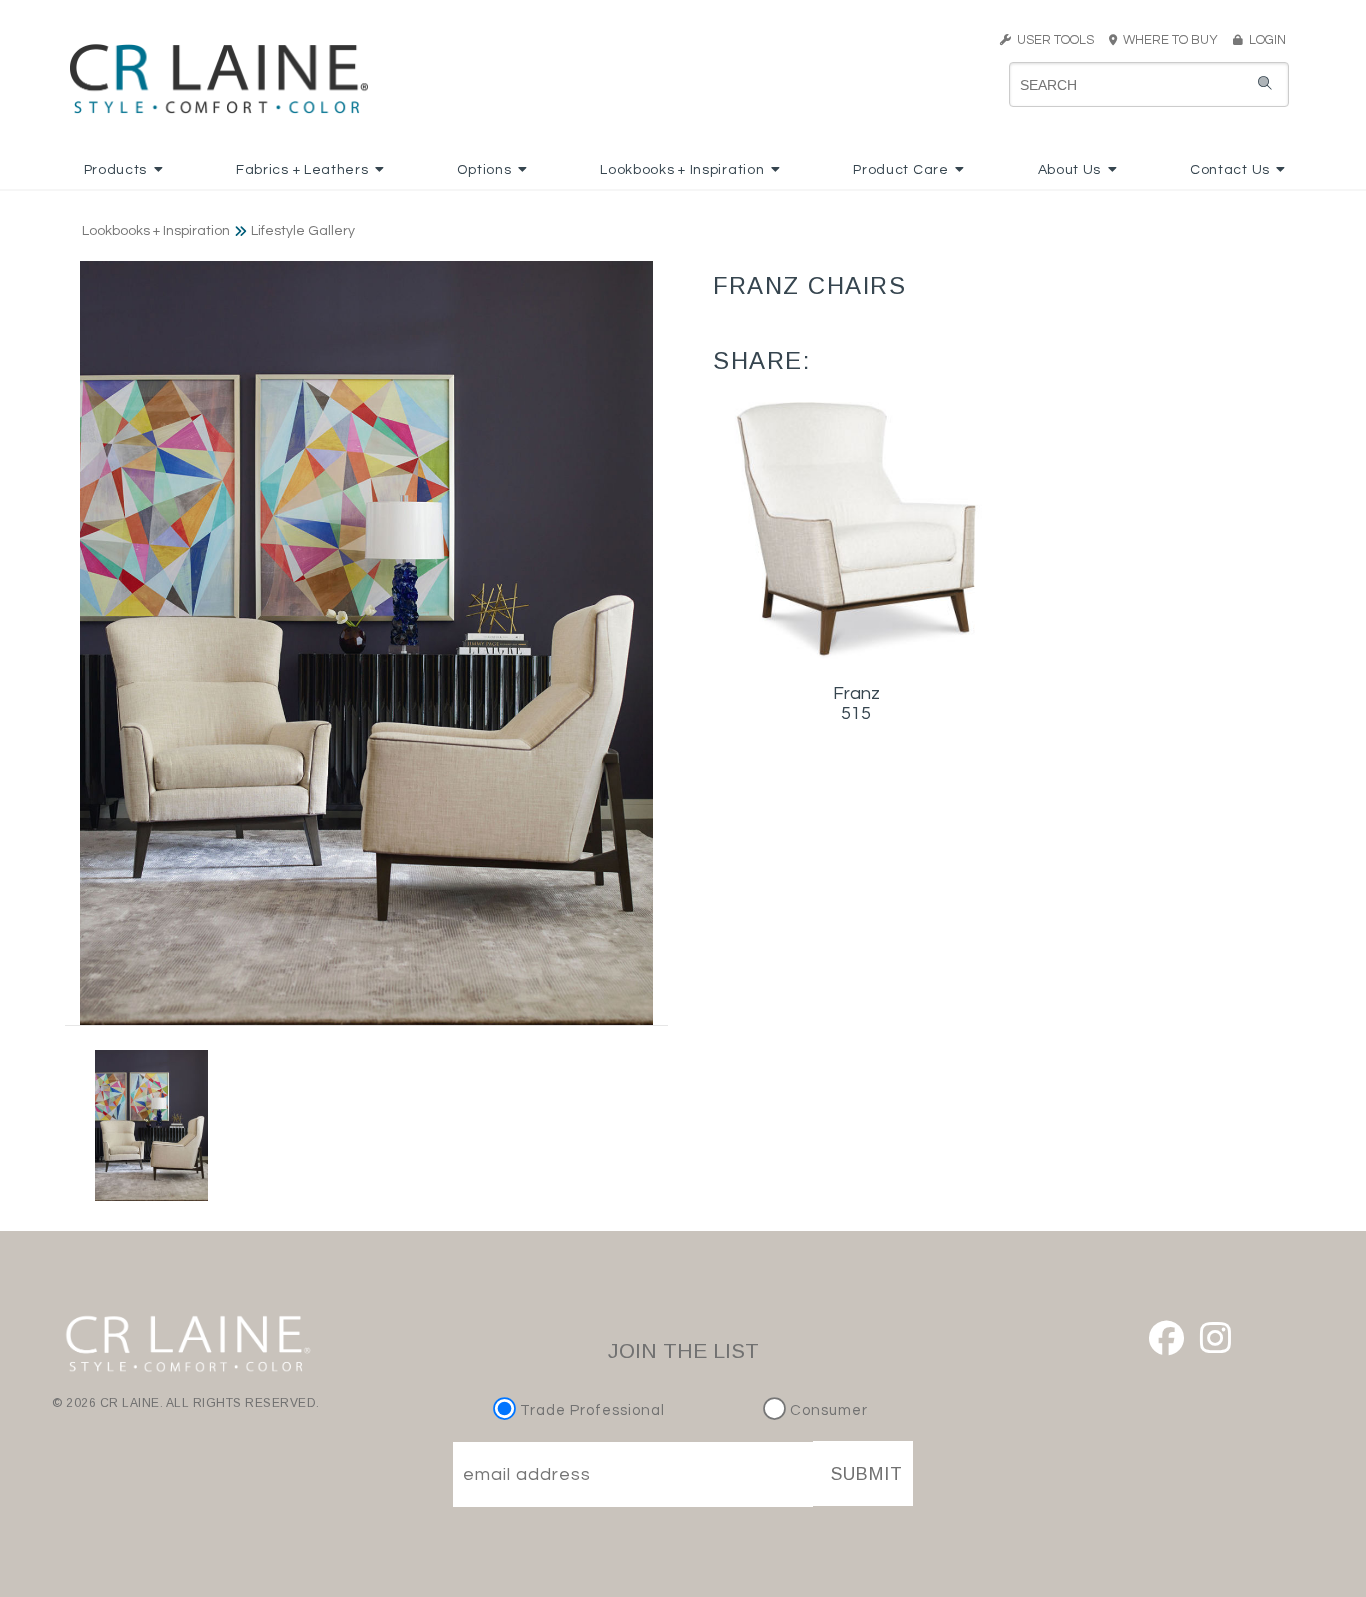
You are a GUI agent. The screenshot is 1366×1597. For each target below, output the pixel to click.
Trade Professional (590, 1410)
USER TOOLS (1052, 40)
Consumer (827, 1410)
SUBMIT (867, 1474)
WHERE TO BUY (1173, 40)
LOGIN (1264, 40)
